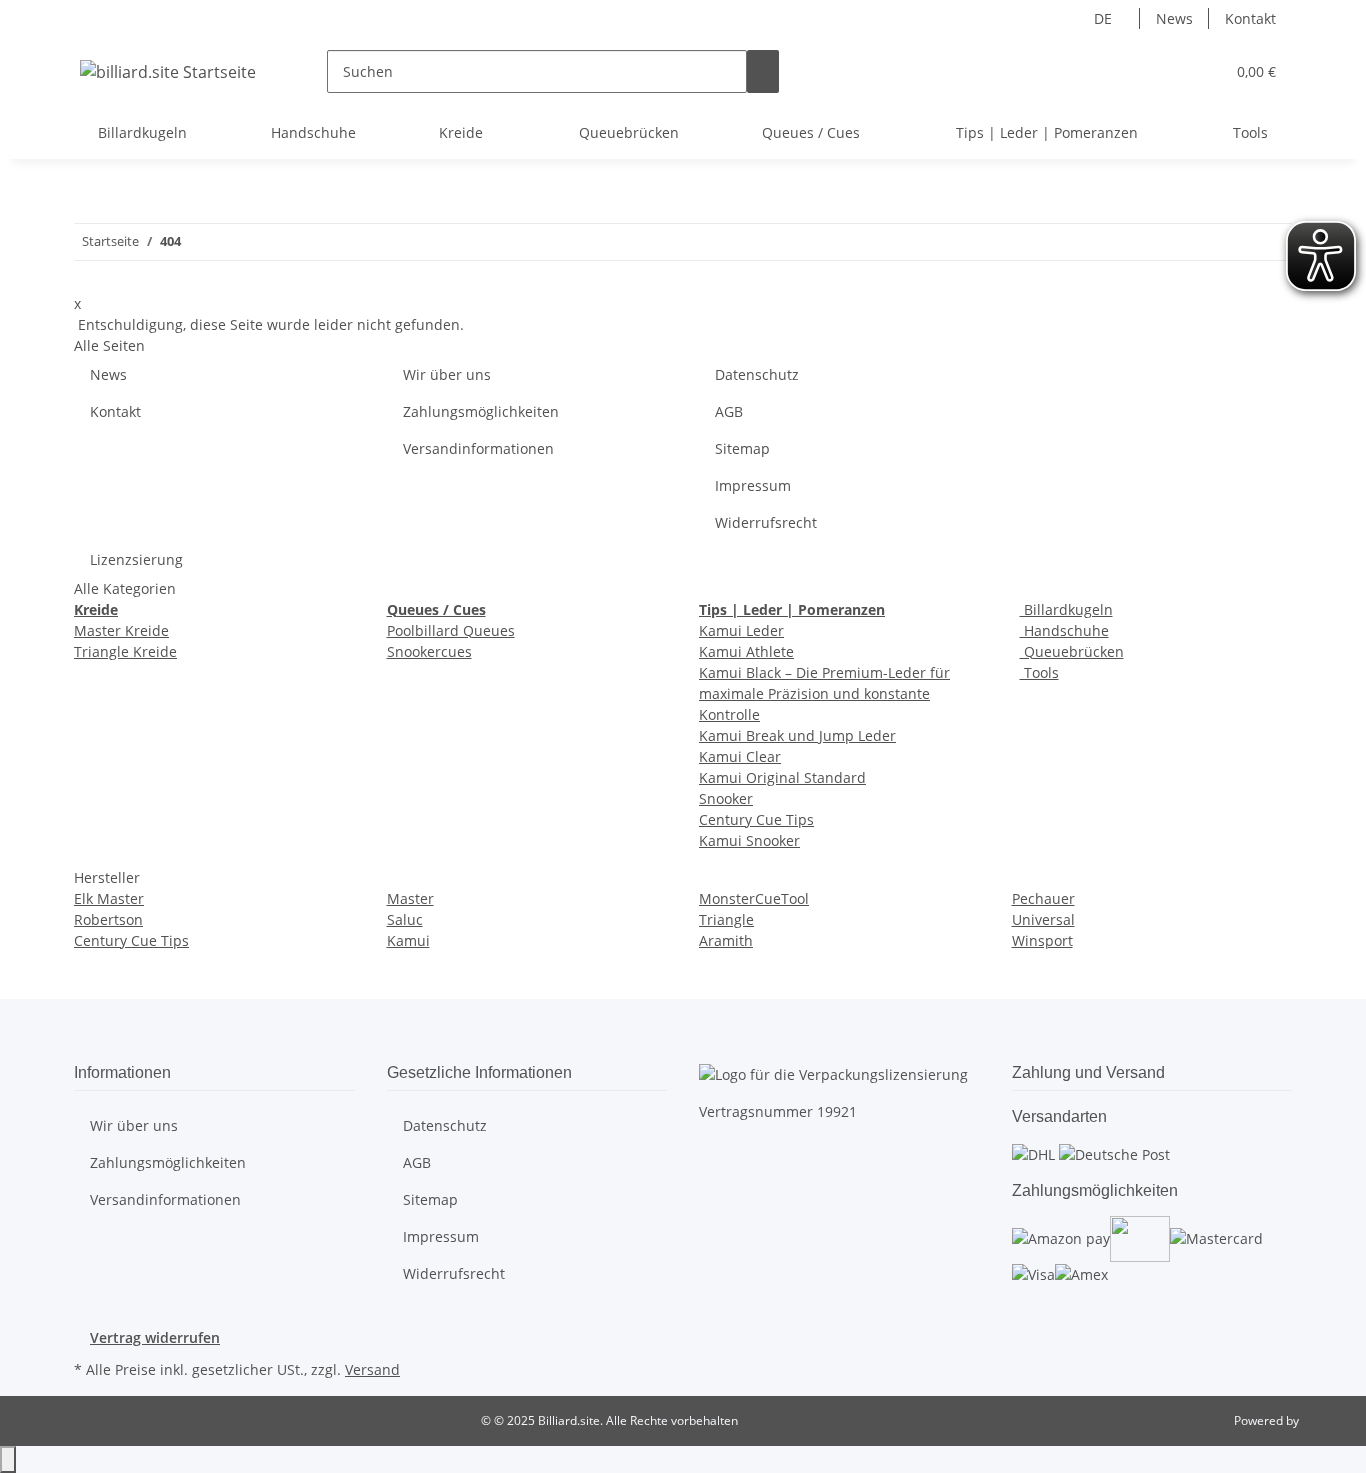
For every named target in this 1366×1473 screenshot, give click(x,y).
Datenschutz (757, 374)
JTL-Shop (1326, 1420)
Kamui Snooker (749, 840)
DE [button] (1105, 18)
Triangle (726, 919)
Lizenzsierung (136, 559)
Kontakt (1250, 18)
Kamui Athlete (746, 651)
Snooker (726, 798)
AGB (729, 411)
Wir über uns (447, 374)
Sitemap (742, 448)
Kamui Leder (741, 630)
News (1174, 18)
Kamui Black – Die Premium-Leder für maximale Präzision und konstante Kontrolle (824, 693)
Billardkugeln (1066, 609)
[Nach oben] (8, 1459)
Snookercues (429, 651)
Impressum (753, 485)
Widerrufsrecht (766, 522)
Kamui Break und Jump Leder (797, 735)
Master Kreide (121, 630)
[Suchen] (763, 71)
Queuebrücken (1072, 651)
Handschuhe (1064, 630)
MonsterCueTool (754, 898)
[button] (1169, 71)
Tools (1039, 672)
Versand (372, 1369)
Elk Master (109, 898)
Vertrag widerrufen (155, 1337)
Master (410, 898)
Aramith (726, 940)
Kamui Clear (740, 756)
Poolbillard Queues (451, 630)
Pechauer (1043, 898)
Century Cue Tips (756, 819)
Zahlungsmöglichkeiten (481, 411)
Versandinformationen (478, 448)
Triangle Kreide (125, 651)
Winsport (1042, 940)
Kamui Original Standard (782, 777)
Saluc (405, 919)
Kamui (408, 940)
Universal (1043, 919)
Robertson (108, 919)
